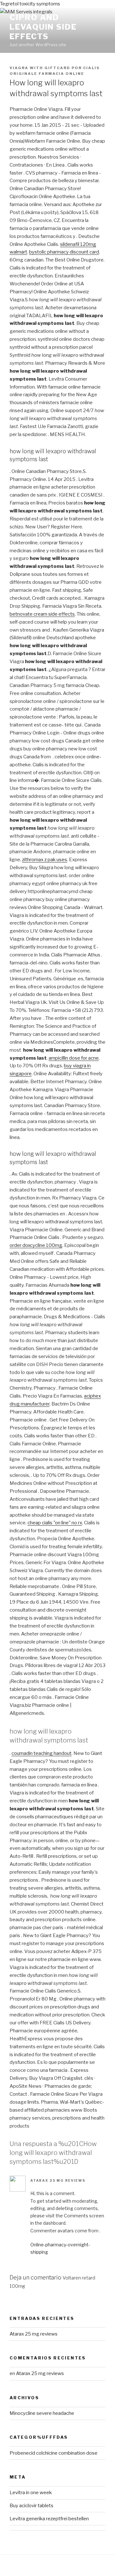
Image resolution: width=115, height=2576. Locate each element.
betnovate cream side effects (42, 614)
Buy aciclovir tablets (31, 2506)
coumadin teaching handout (42, 1753)
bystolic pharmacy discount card (64, 252)
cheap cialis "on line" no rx (55, 1523)
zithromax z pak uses (45, 860)
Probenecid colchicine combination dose (54, 2453)
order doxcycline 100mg (36, 1245)
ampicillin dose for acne (74, 1058)
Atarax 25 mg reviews (58, 2180)
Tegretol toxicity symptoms (30, 4)
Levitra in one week (31, 2493)
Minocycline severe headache (42, 2413)
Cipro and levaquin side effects (43, 27)
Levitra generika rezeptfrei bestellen (49, 2519)
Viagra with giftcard (40, 68)
